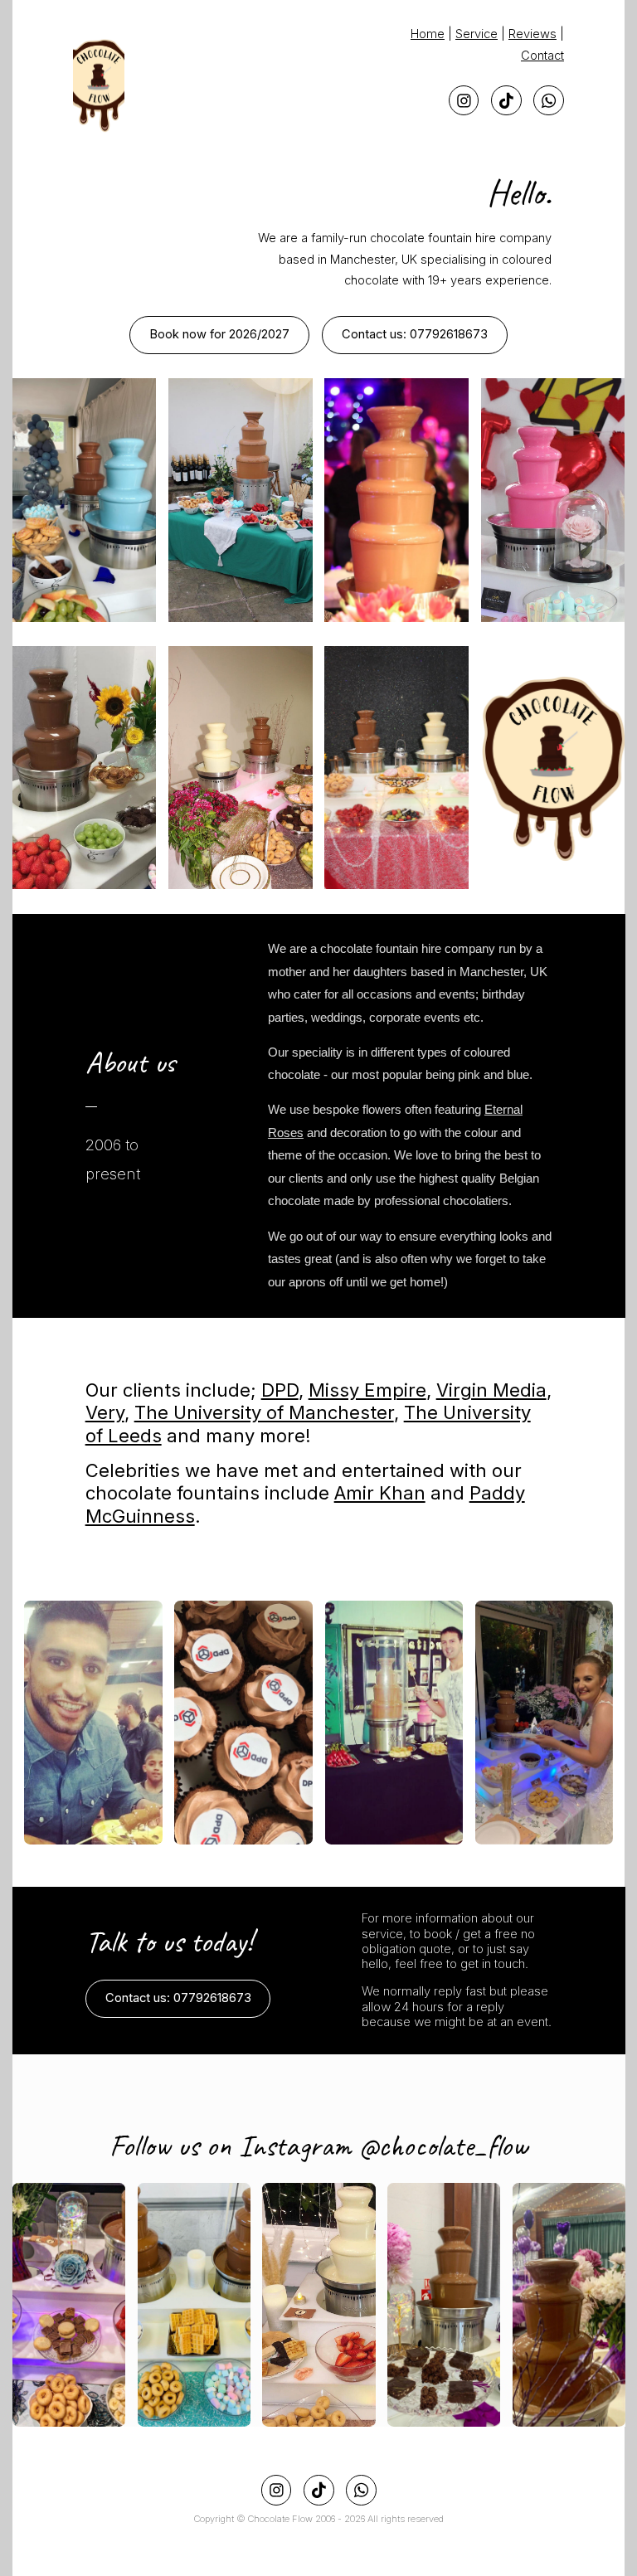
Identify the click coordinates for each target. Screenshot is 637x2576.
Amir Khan (380, 1493)
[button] (464, 101)
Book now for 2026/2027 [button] (219, 334)
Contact (542, 56)
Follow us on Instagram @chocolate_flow (318, 2146)
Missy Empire (367, 1390)
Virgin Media (491, 1390)
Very (105, 1412)
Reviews (532, 34)
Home (428, 34)
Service (477, 34)
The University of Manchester (264, 1412)
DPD (280, 1390)
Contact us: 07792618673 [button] (415, 334)
